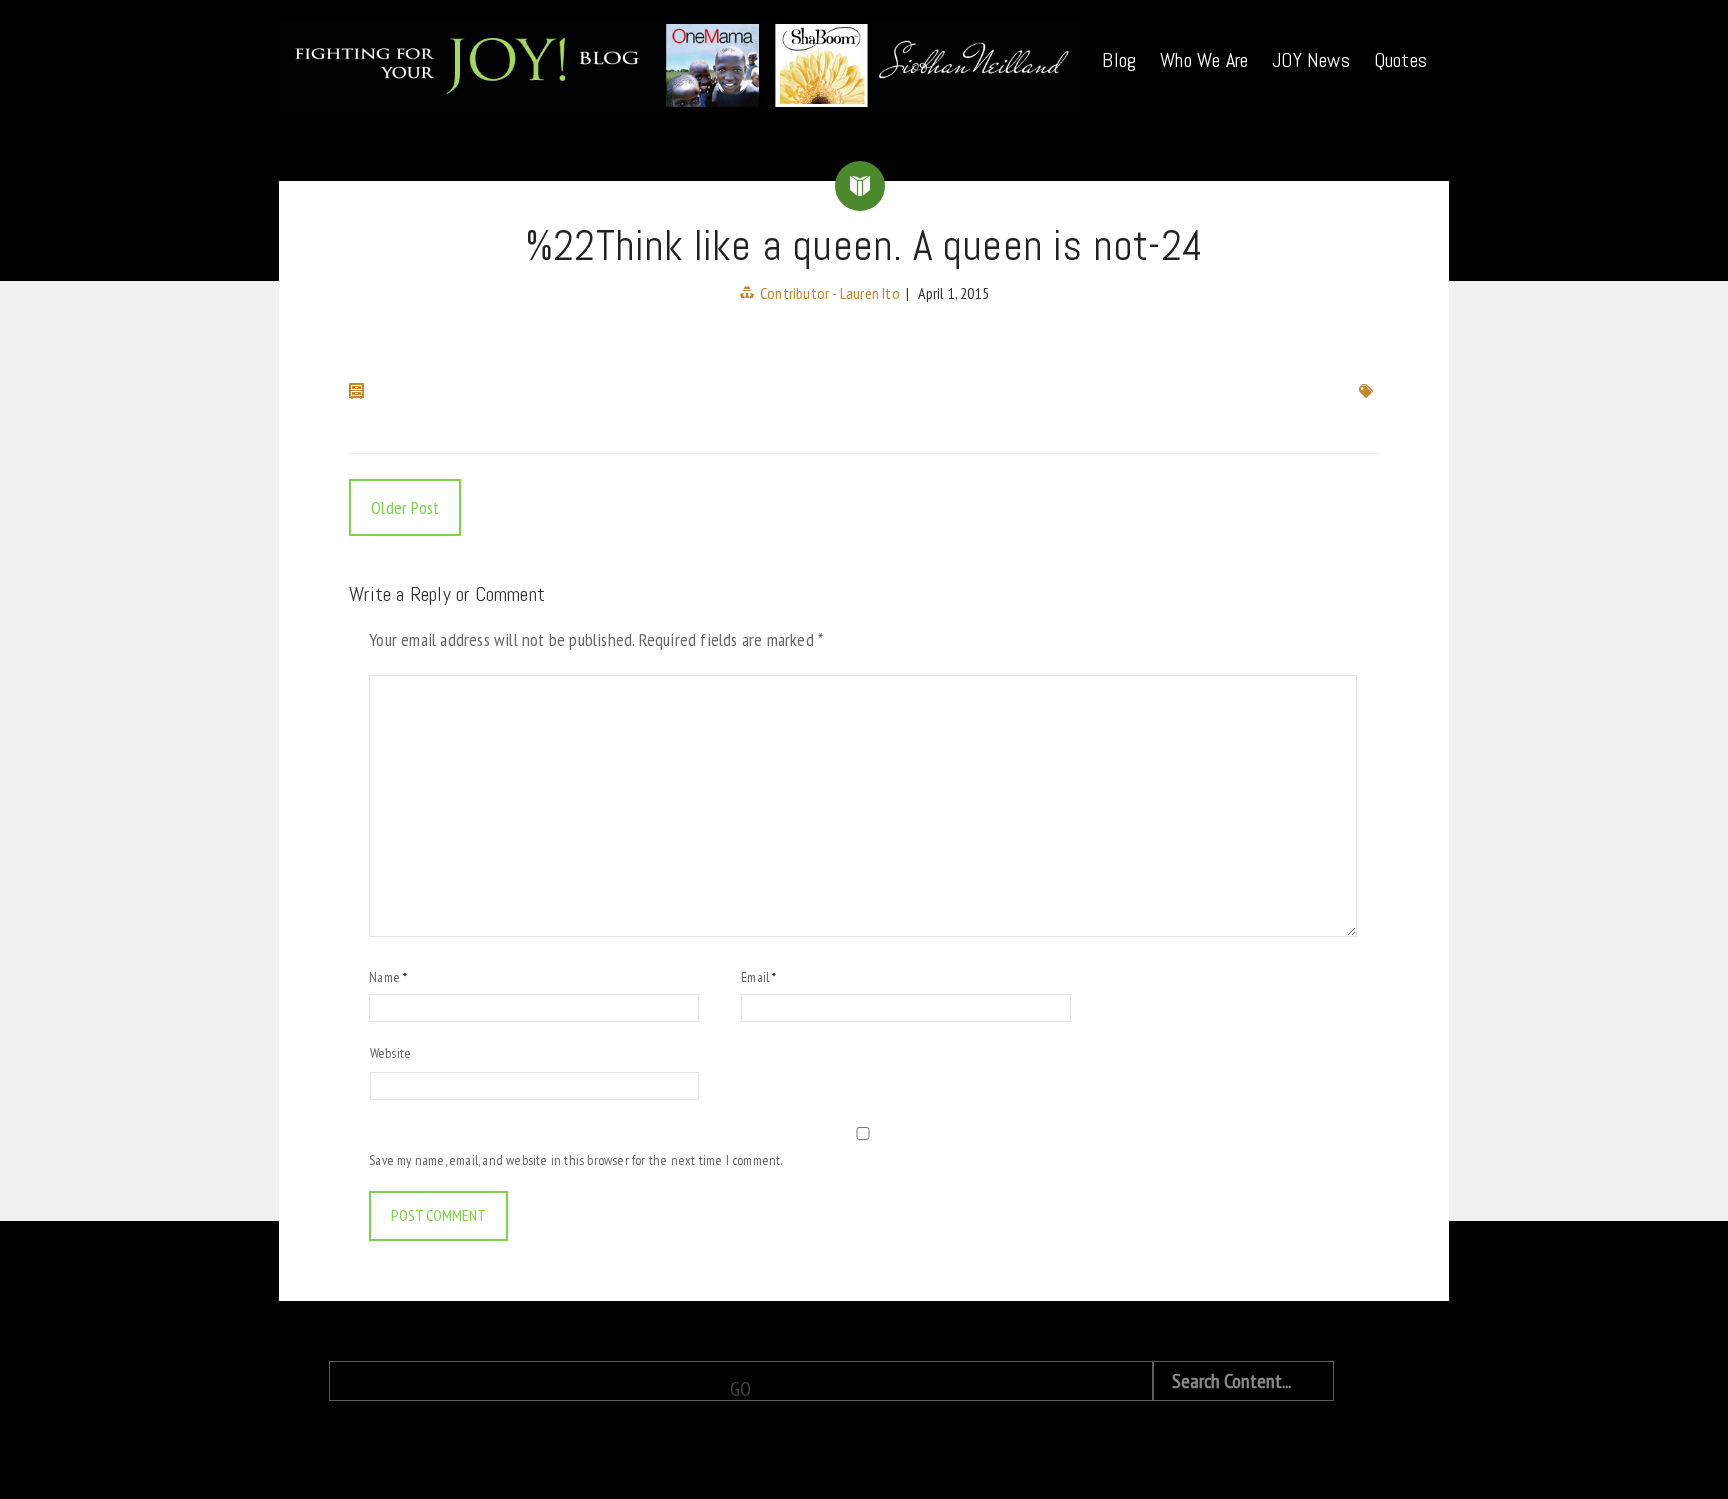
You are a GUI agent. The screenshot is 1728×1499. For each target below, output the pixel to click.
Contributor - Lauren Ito (830, 293)
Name (388, 977)
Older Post (405, 507)
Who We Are (1204, 60)
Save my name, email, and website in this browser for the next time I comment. (575, 1160)
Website (390, 1053)
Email (758, 977)
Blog (1119, 60)
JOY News (1311, 60)
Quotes (1400, 60)
